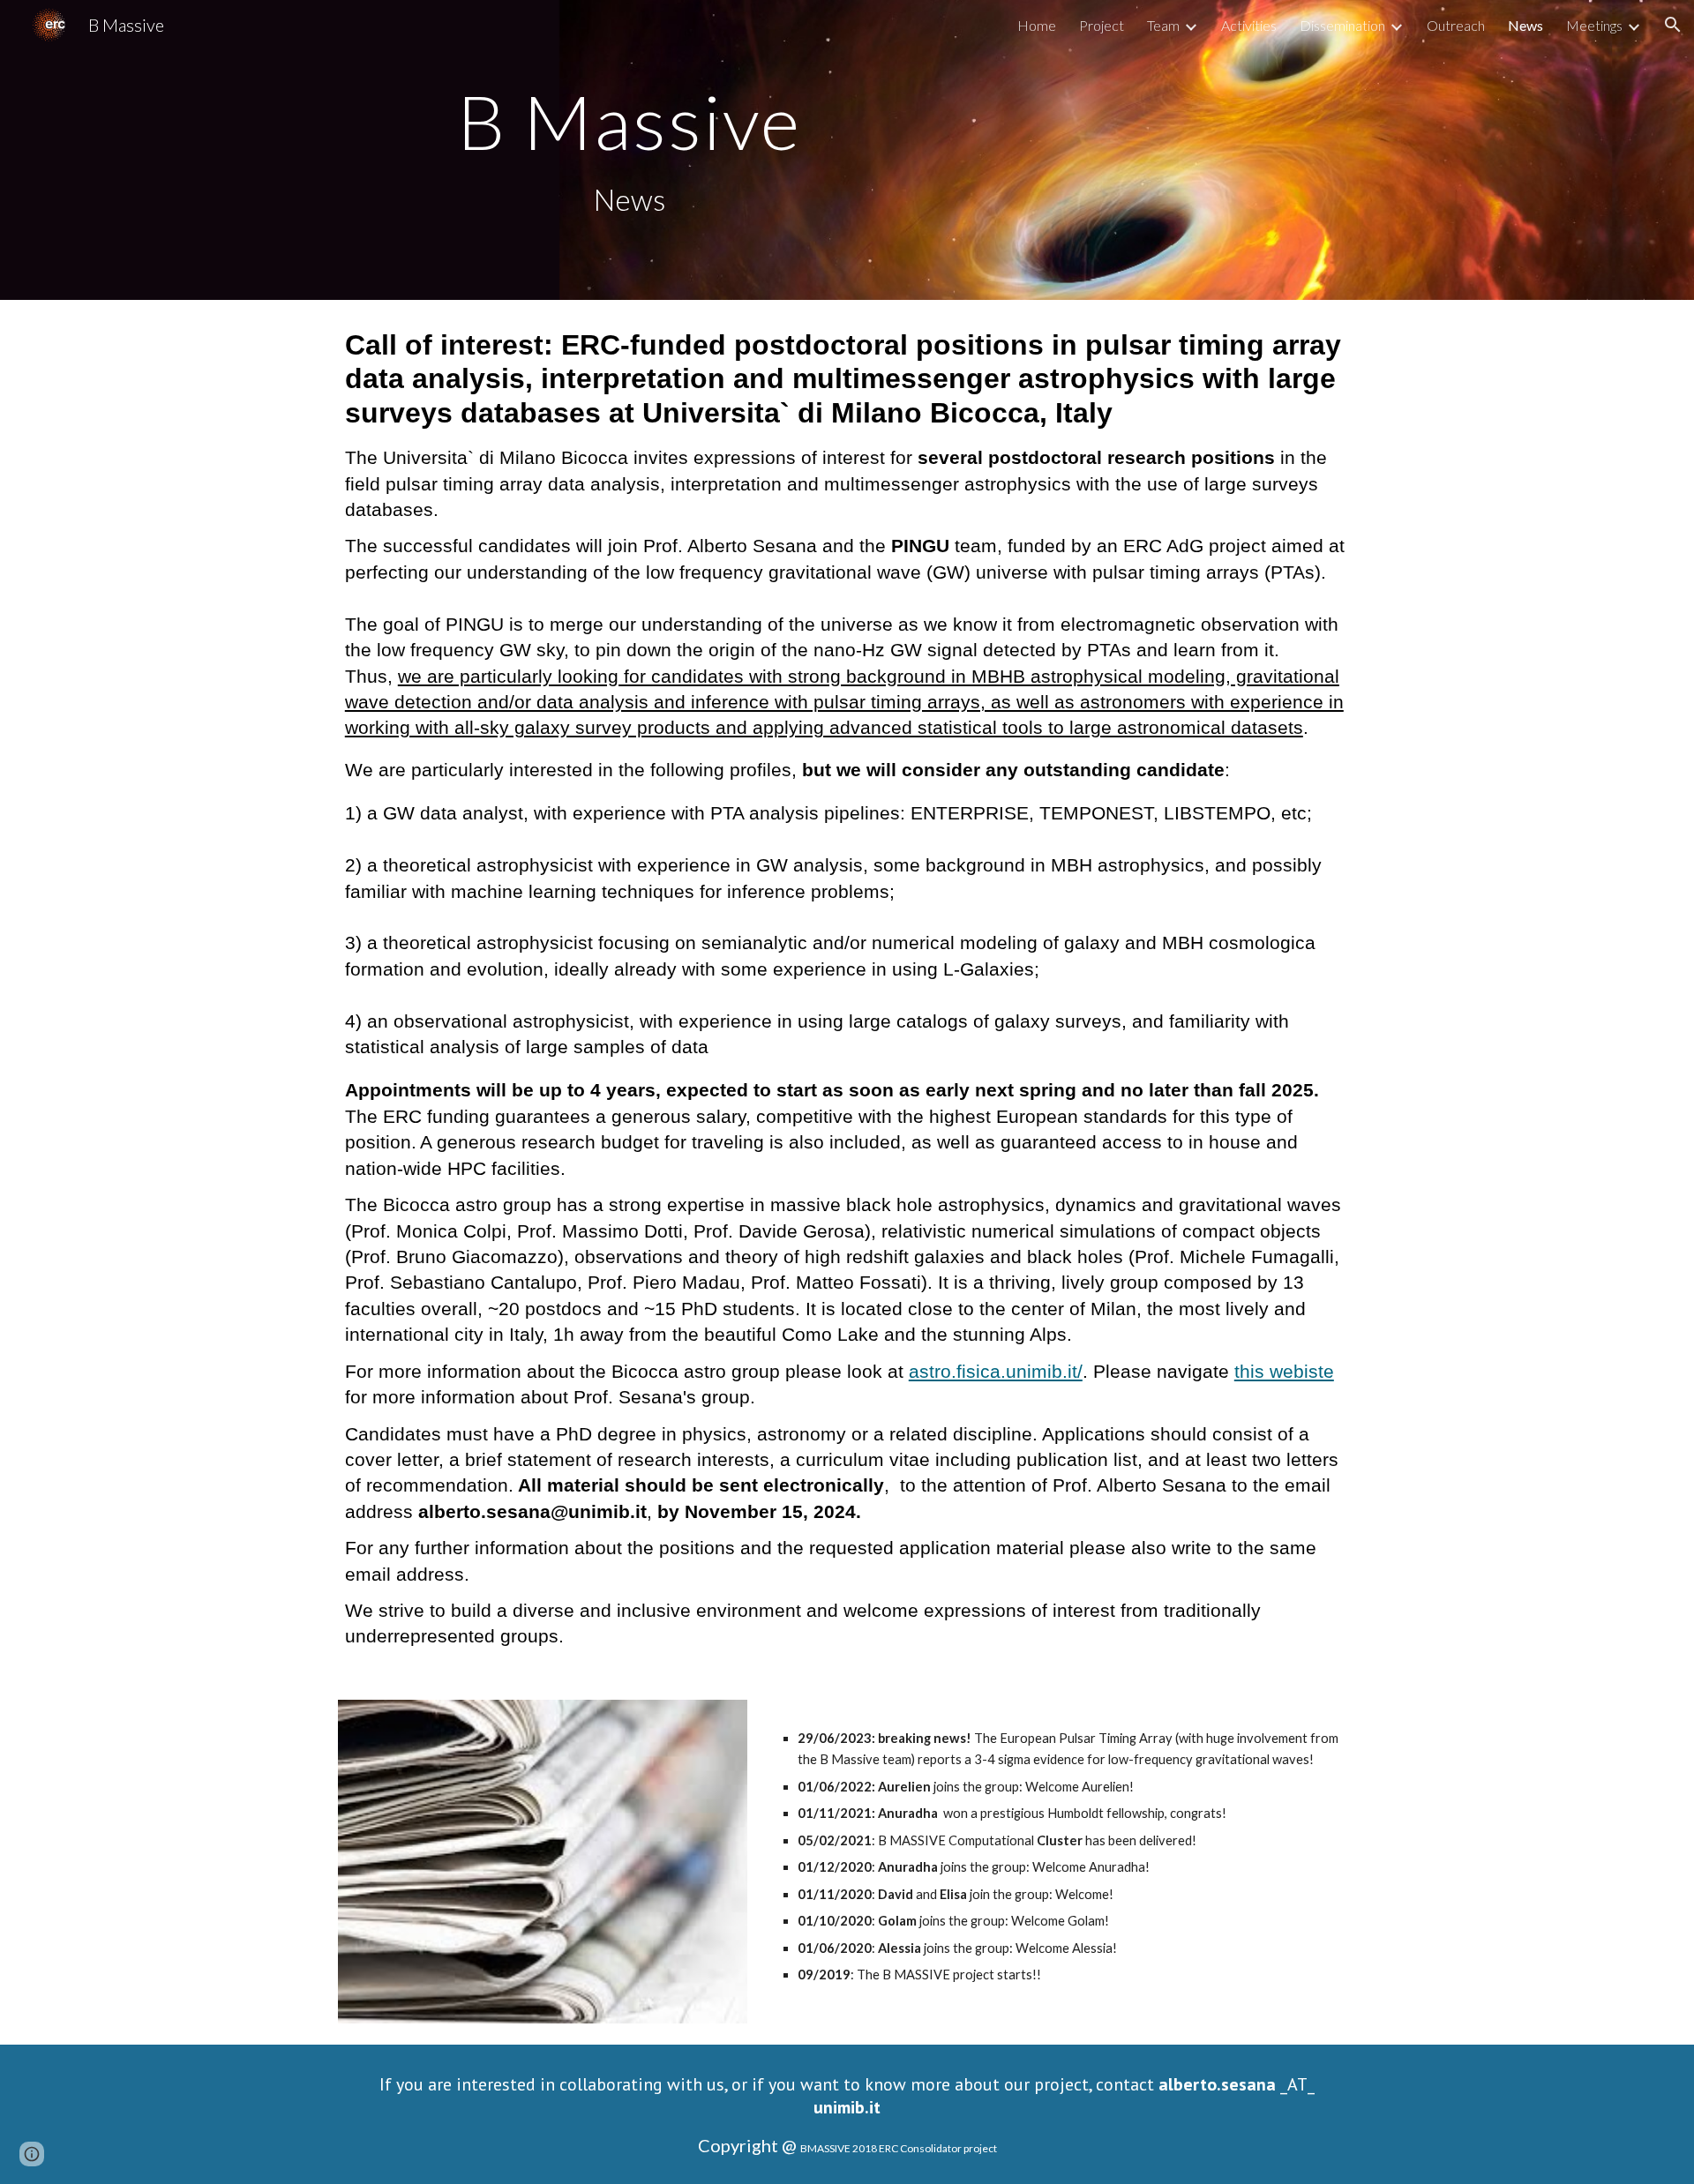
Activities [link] (1249, 25)
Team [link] (1163, 25)
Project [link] (1102, 25)
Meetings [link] (1594, 25)
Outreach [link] (1456, 25)
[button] (1673, 25)
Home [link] (1037, 25)
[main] (629, 121)
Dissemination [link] (1342, 25)
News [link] (1525, 25)
